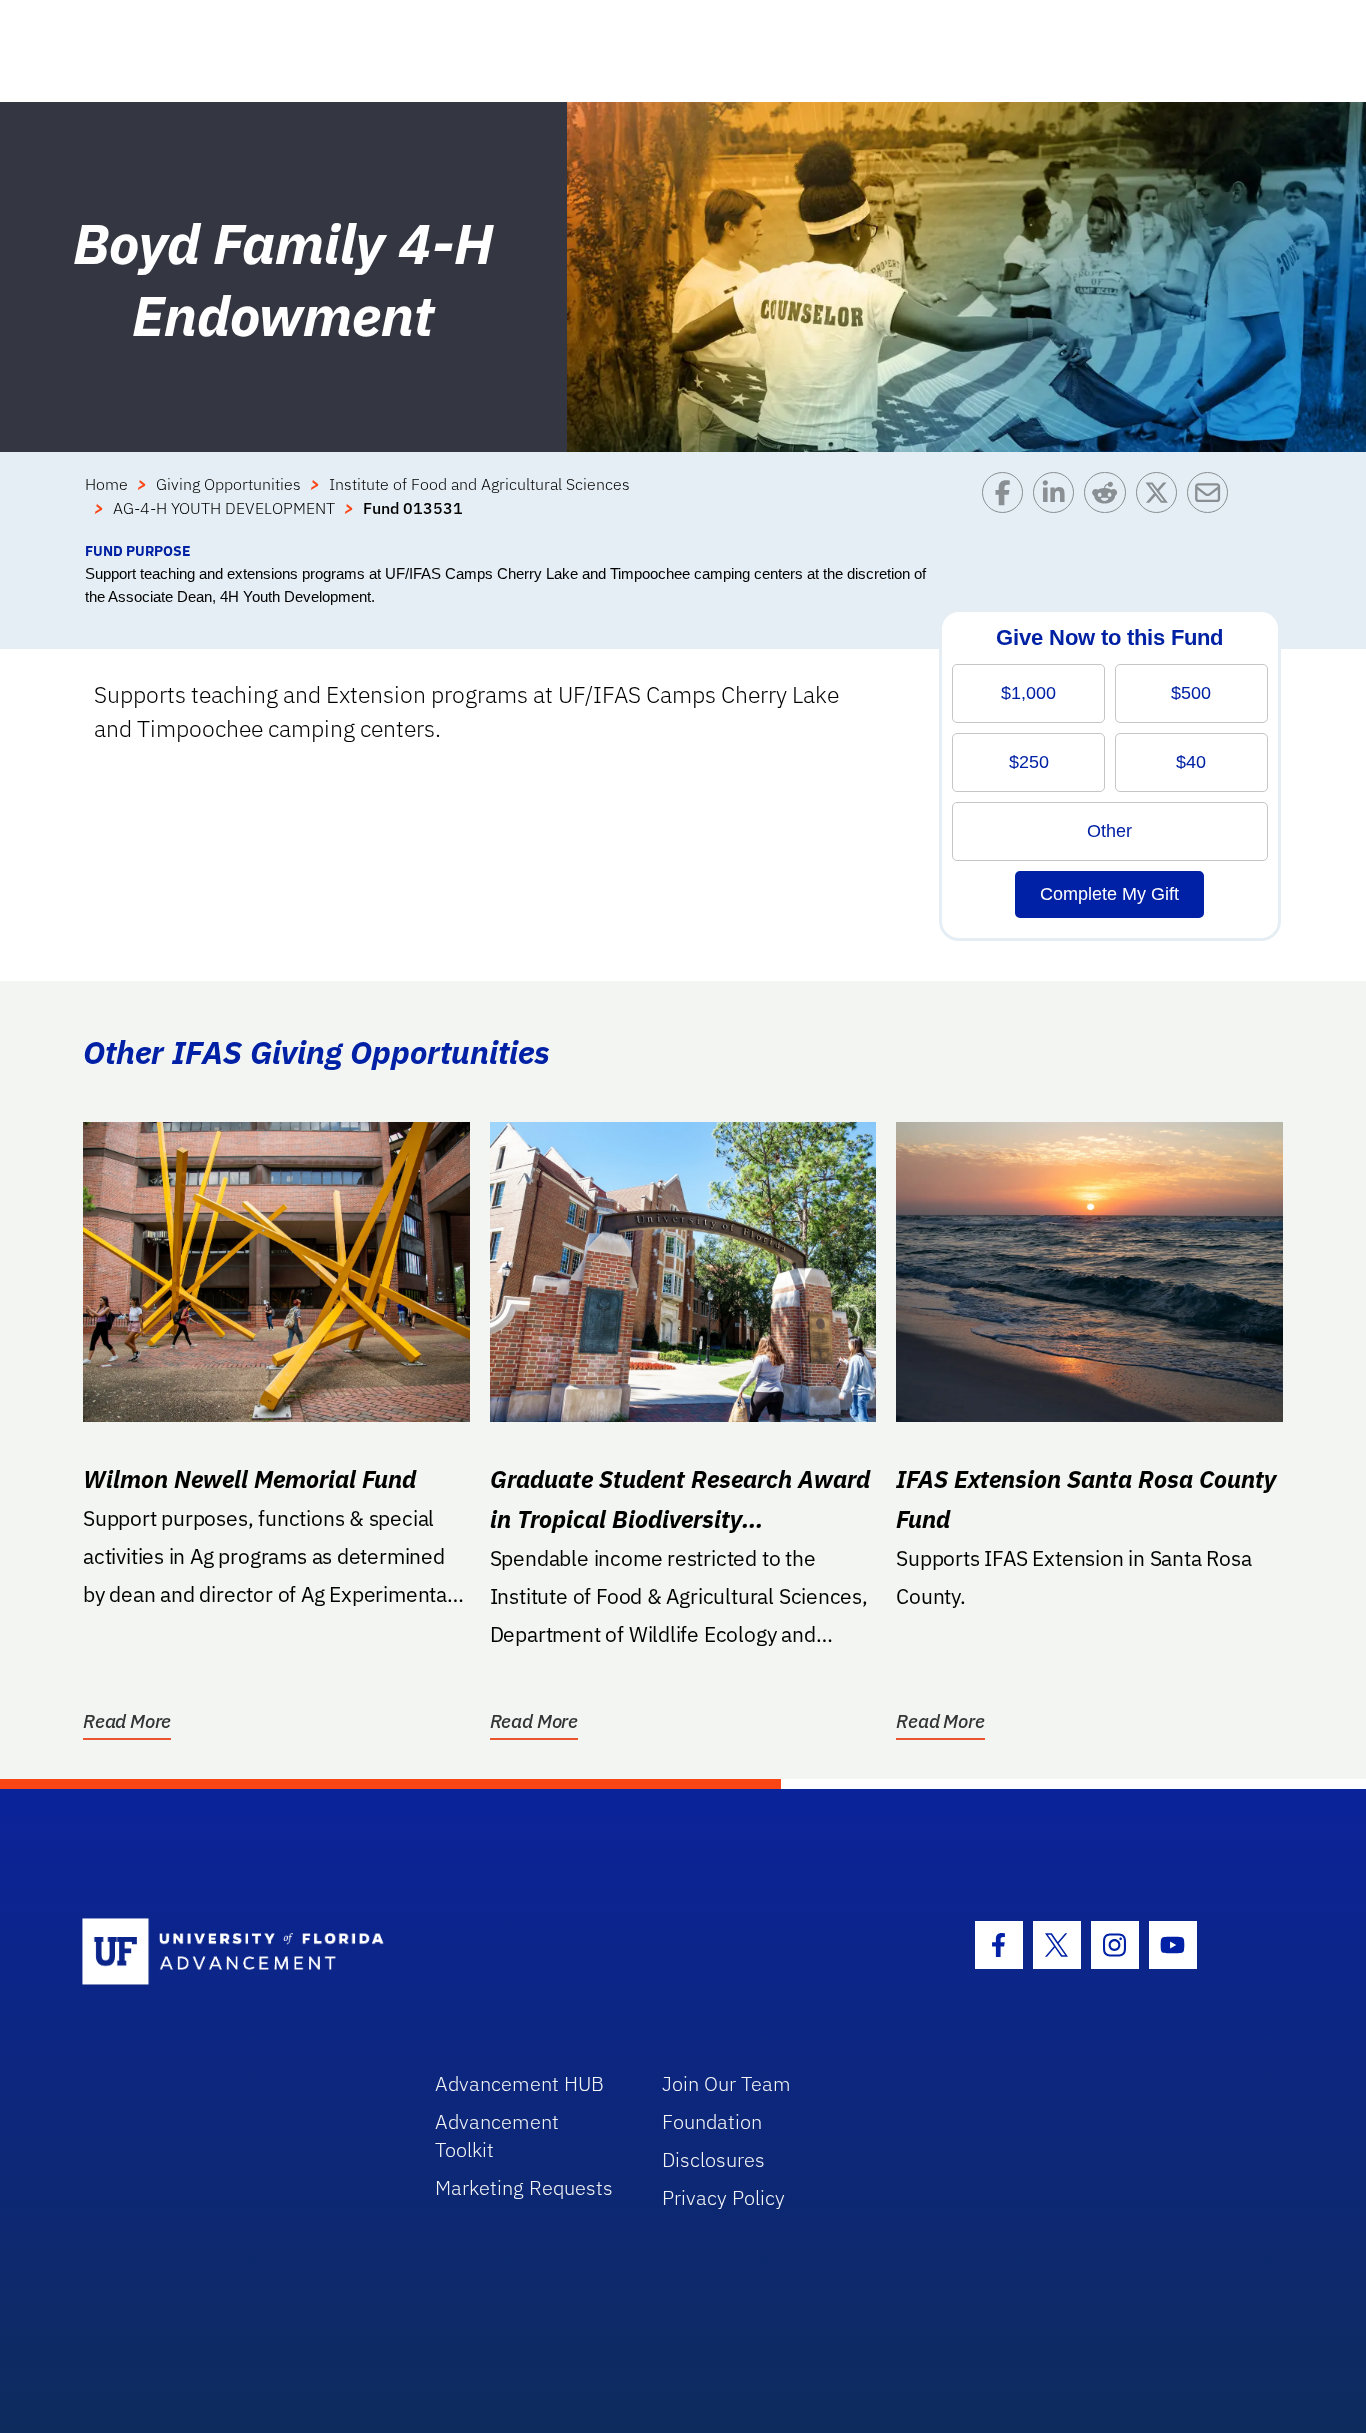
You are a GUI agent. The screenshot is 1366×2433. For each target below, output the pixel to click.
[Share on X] (1161, 506)
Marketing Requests (524, 2187)
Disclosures (713, 2159)
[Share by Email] (1212, 506)
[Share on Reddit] (1109, 506)
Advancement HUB (519, 2083)
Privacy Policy (723, 2197)
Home (106, 484)
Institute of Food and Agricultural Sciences (479, 484)
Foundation (712, 2121)
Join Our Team (726, 2083)
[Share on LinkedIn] (1058, 506)
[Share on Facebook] (1007, 506)
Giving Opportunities (228, 484)
